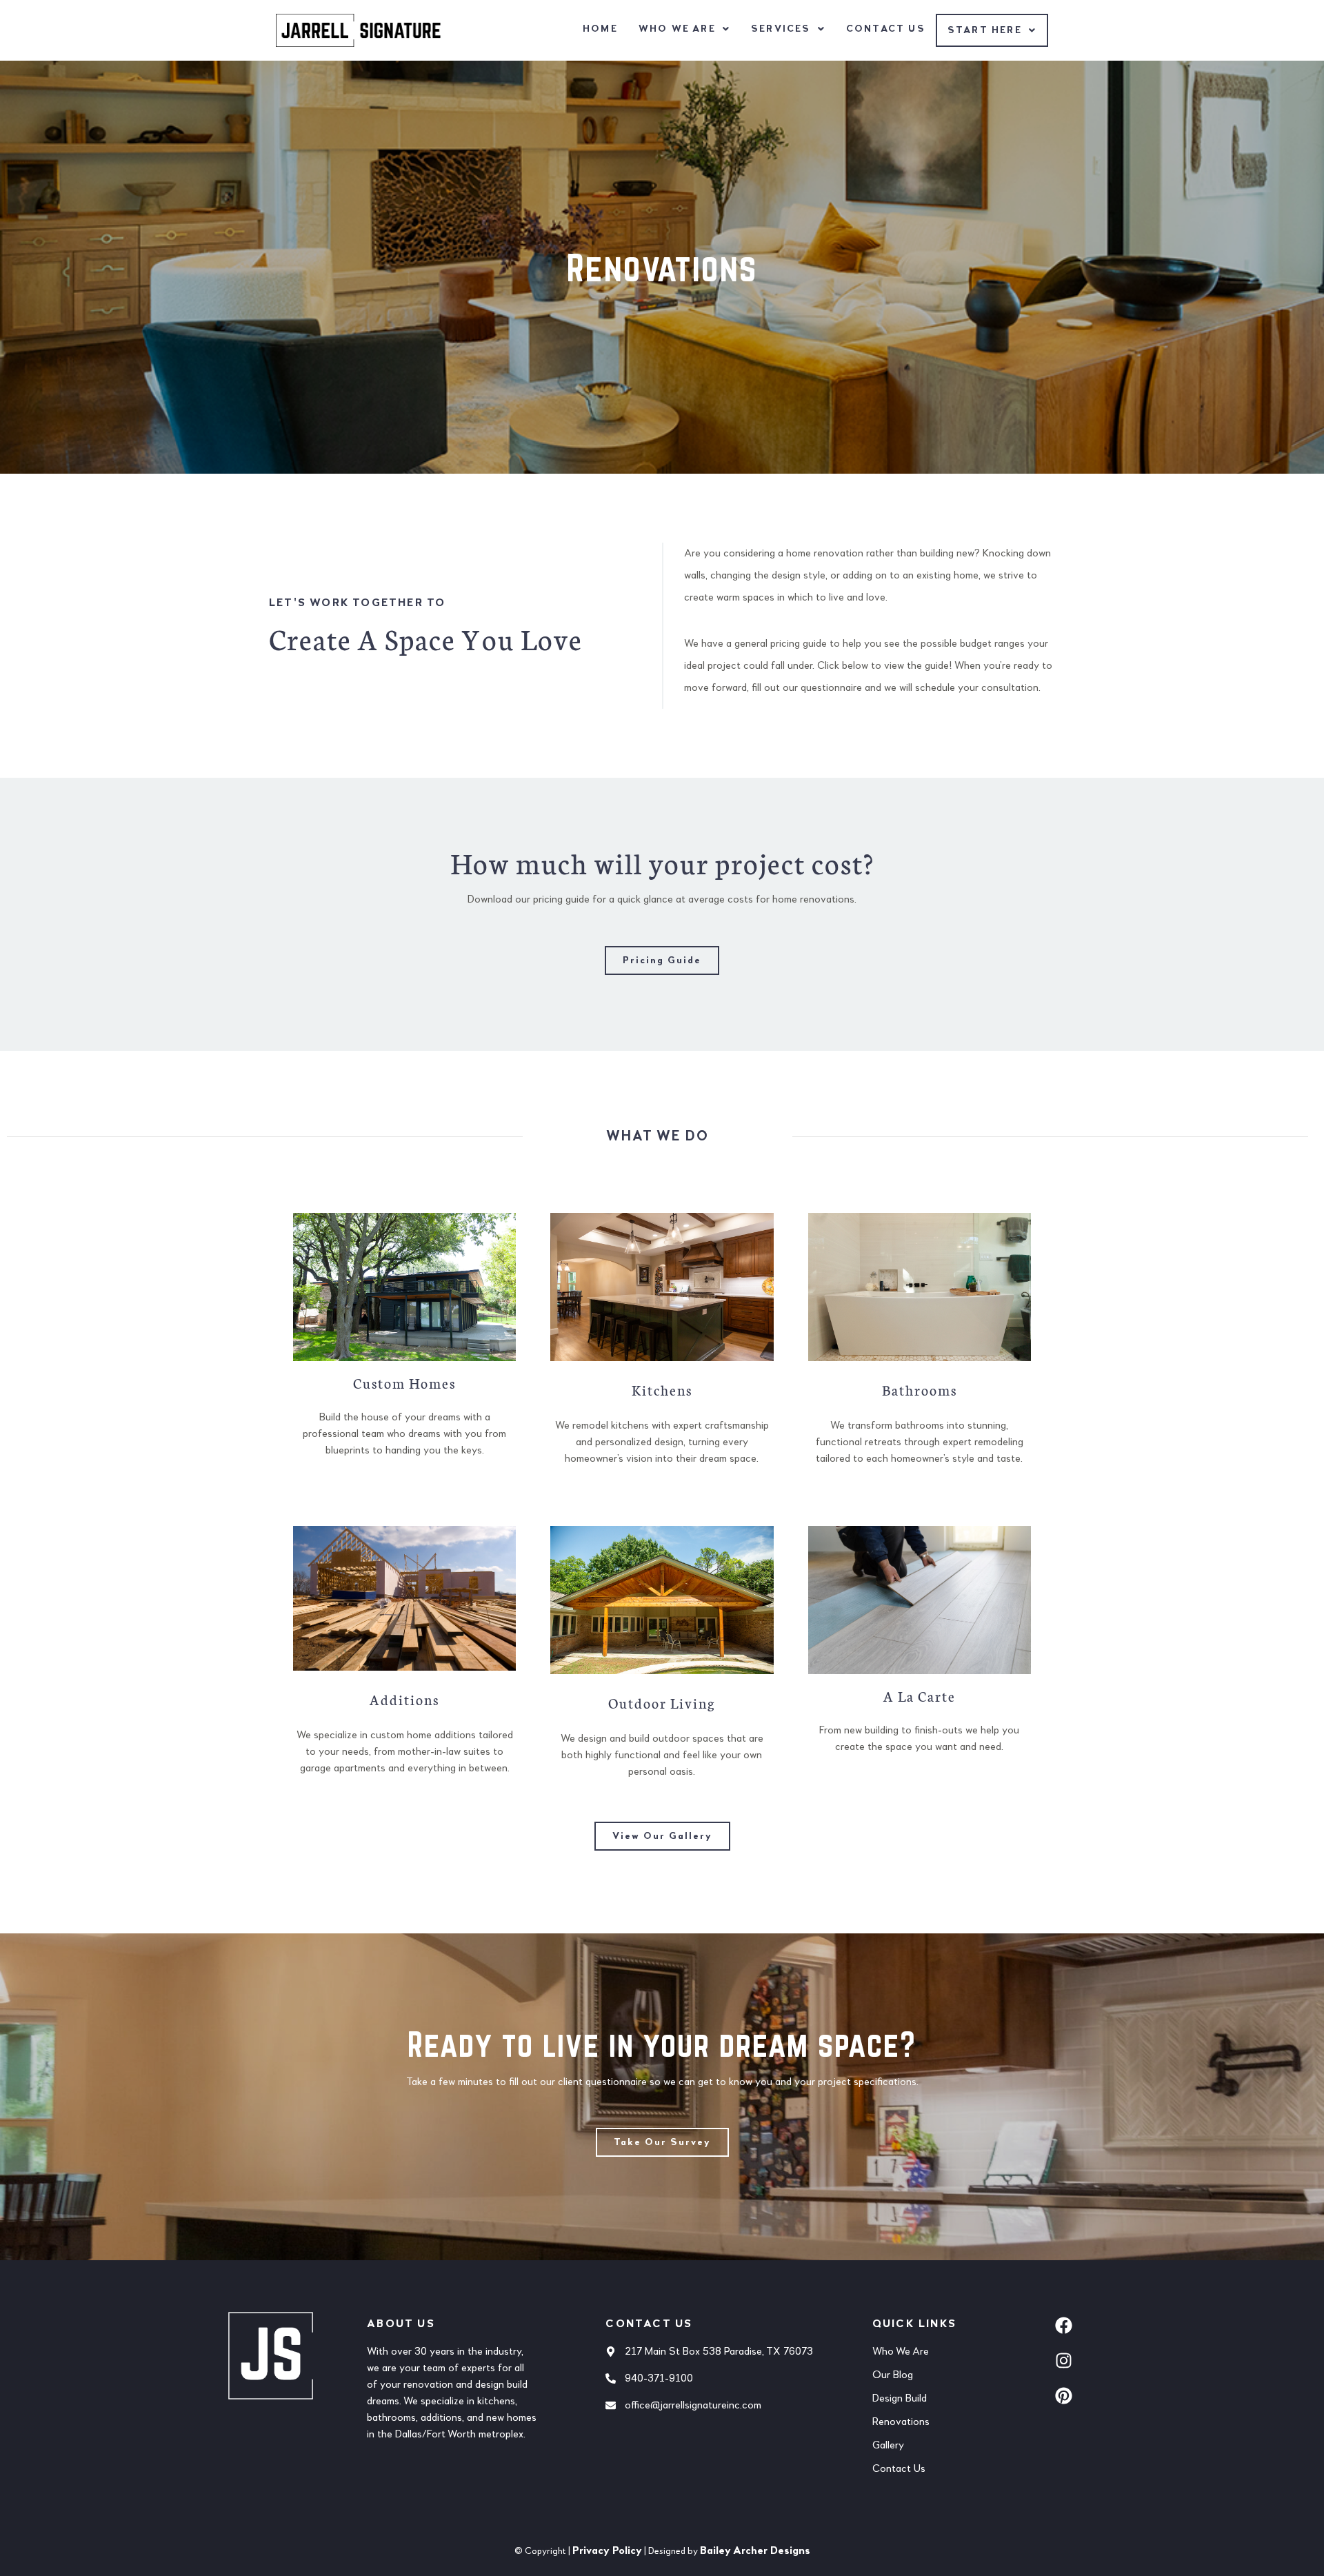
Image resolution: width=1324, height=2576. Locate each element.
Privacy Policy (607, 2551)
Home (600, 29)
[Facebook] (1064, 2326)
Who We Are (677, 29)
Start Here (985, 30)
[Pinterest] (1064, 2396)
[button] (684, 29)
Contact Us (886, 29)
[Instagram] (1064, 2361)
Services (781, 29)
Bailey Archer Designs (755, 2551)
